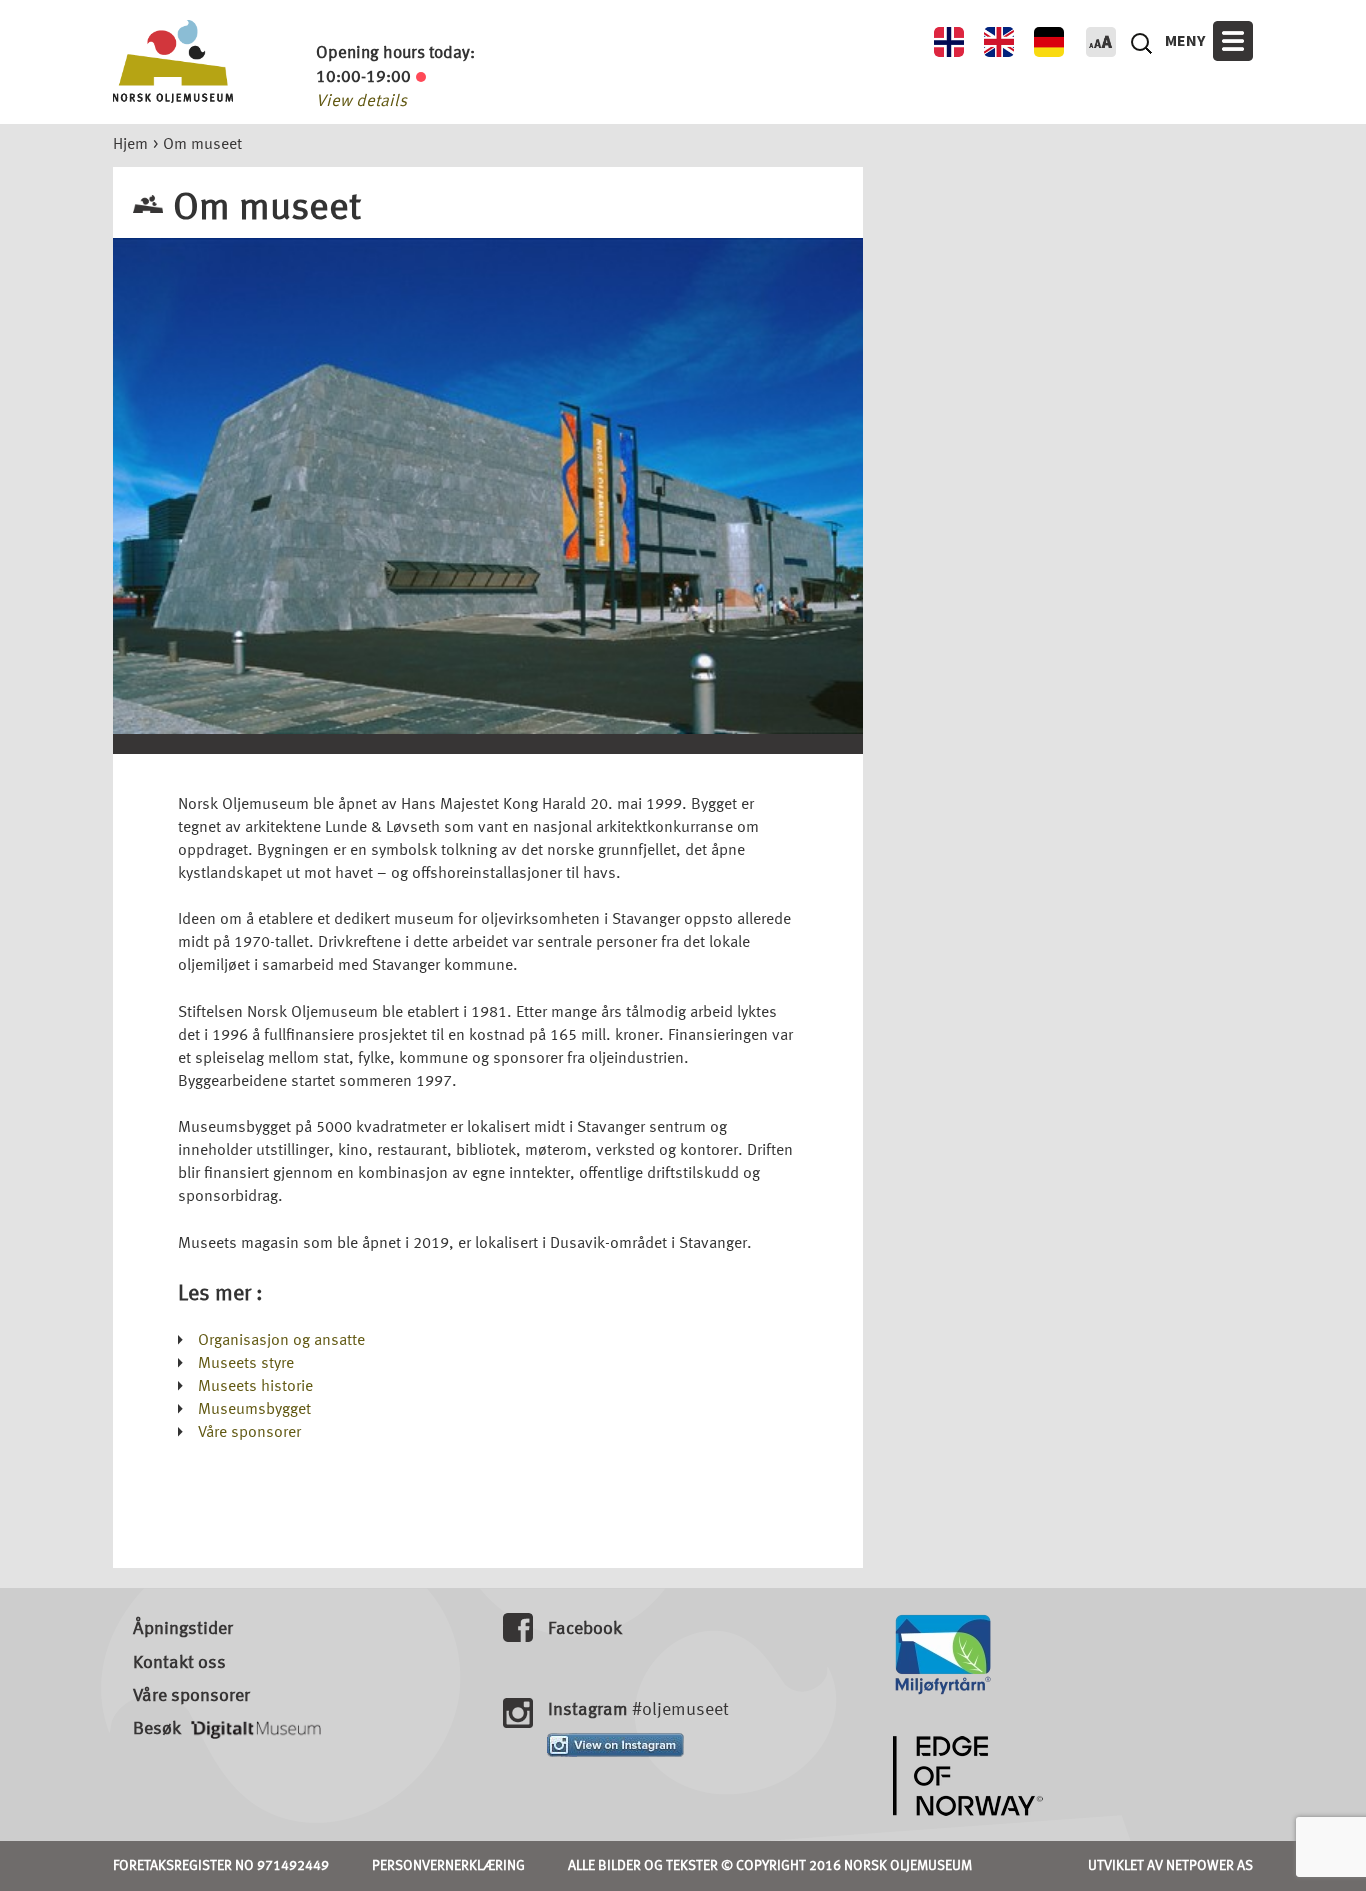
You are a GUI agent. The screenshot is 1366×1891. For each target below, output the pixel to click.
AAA (1101, 42)
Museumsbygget (254, 1410)
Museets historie (255, 1387)
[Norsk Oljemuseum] (173, 61)
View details (361, 101)
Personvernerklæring (448, 1866)
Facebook (585, 1629)
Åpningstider (183, 1629)
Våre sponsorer (249, 1433)
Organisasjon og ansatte (281, 1341)
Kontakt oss (179, 1663)
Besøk (157, 1729)
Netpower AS (1209, 1866)
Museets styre (246, 1364)
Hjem (130, 145)
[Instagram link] (615, 1744)
